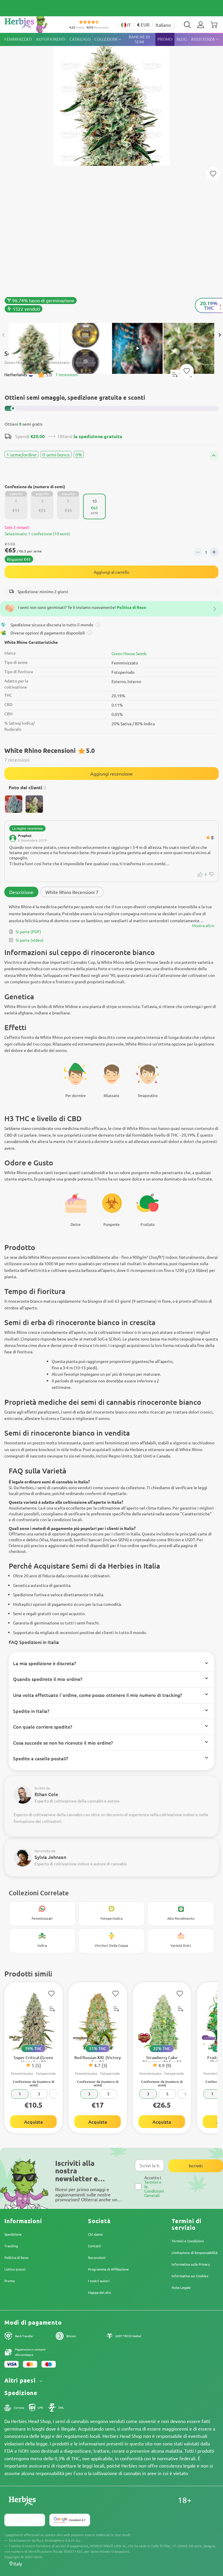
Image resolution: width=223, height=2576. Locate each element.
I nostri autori (99, 2281)
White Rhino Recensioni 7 (72, 892)
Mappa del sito (99, 2292)
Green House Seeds (129, 653)
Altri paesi (21, 2380)
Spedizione (13, 2234)
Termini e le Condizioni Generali (154, 2189)
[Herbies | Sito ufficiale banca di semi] (32, 23)
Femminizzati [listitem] (18, 39)
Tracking (11, 2246)
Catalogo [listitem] (80, 39)
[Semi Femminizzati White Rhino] (111, 175)
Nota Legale (181, 2287)
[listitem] (201, 25)
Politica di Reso (16, 2257)
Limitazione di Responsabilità (195, 2253)
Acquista (34, 2122)
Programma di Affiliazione (108, 2269)
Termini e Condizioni (188, 2241)
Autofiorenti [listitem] (51, 39)
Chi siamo (95, 2234)
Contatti (95, 2246)
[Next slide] (220, 335)
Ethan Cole (46, 1794)
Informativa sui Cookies (190, 2276)
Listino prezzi (15, 2269)
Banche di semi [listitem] (139, 39)
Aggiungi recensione (111, 774)
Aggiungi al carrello (111, 572)
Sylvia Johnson (50, 1857)
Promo (10, 2281)
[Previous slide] (3, 335)
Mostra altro (203, 925)
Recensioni (97, 2257)
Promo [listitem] (165, 39)
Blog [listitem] (182, 39)
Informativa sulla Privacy (191, 2264)
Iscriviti (196, 2166)
